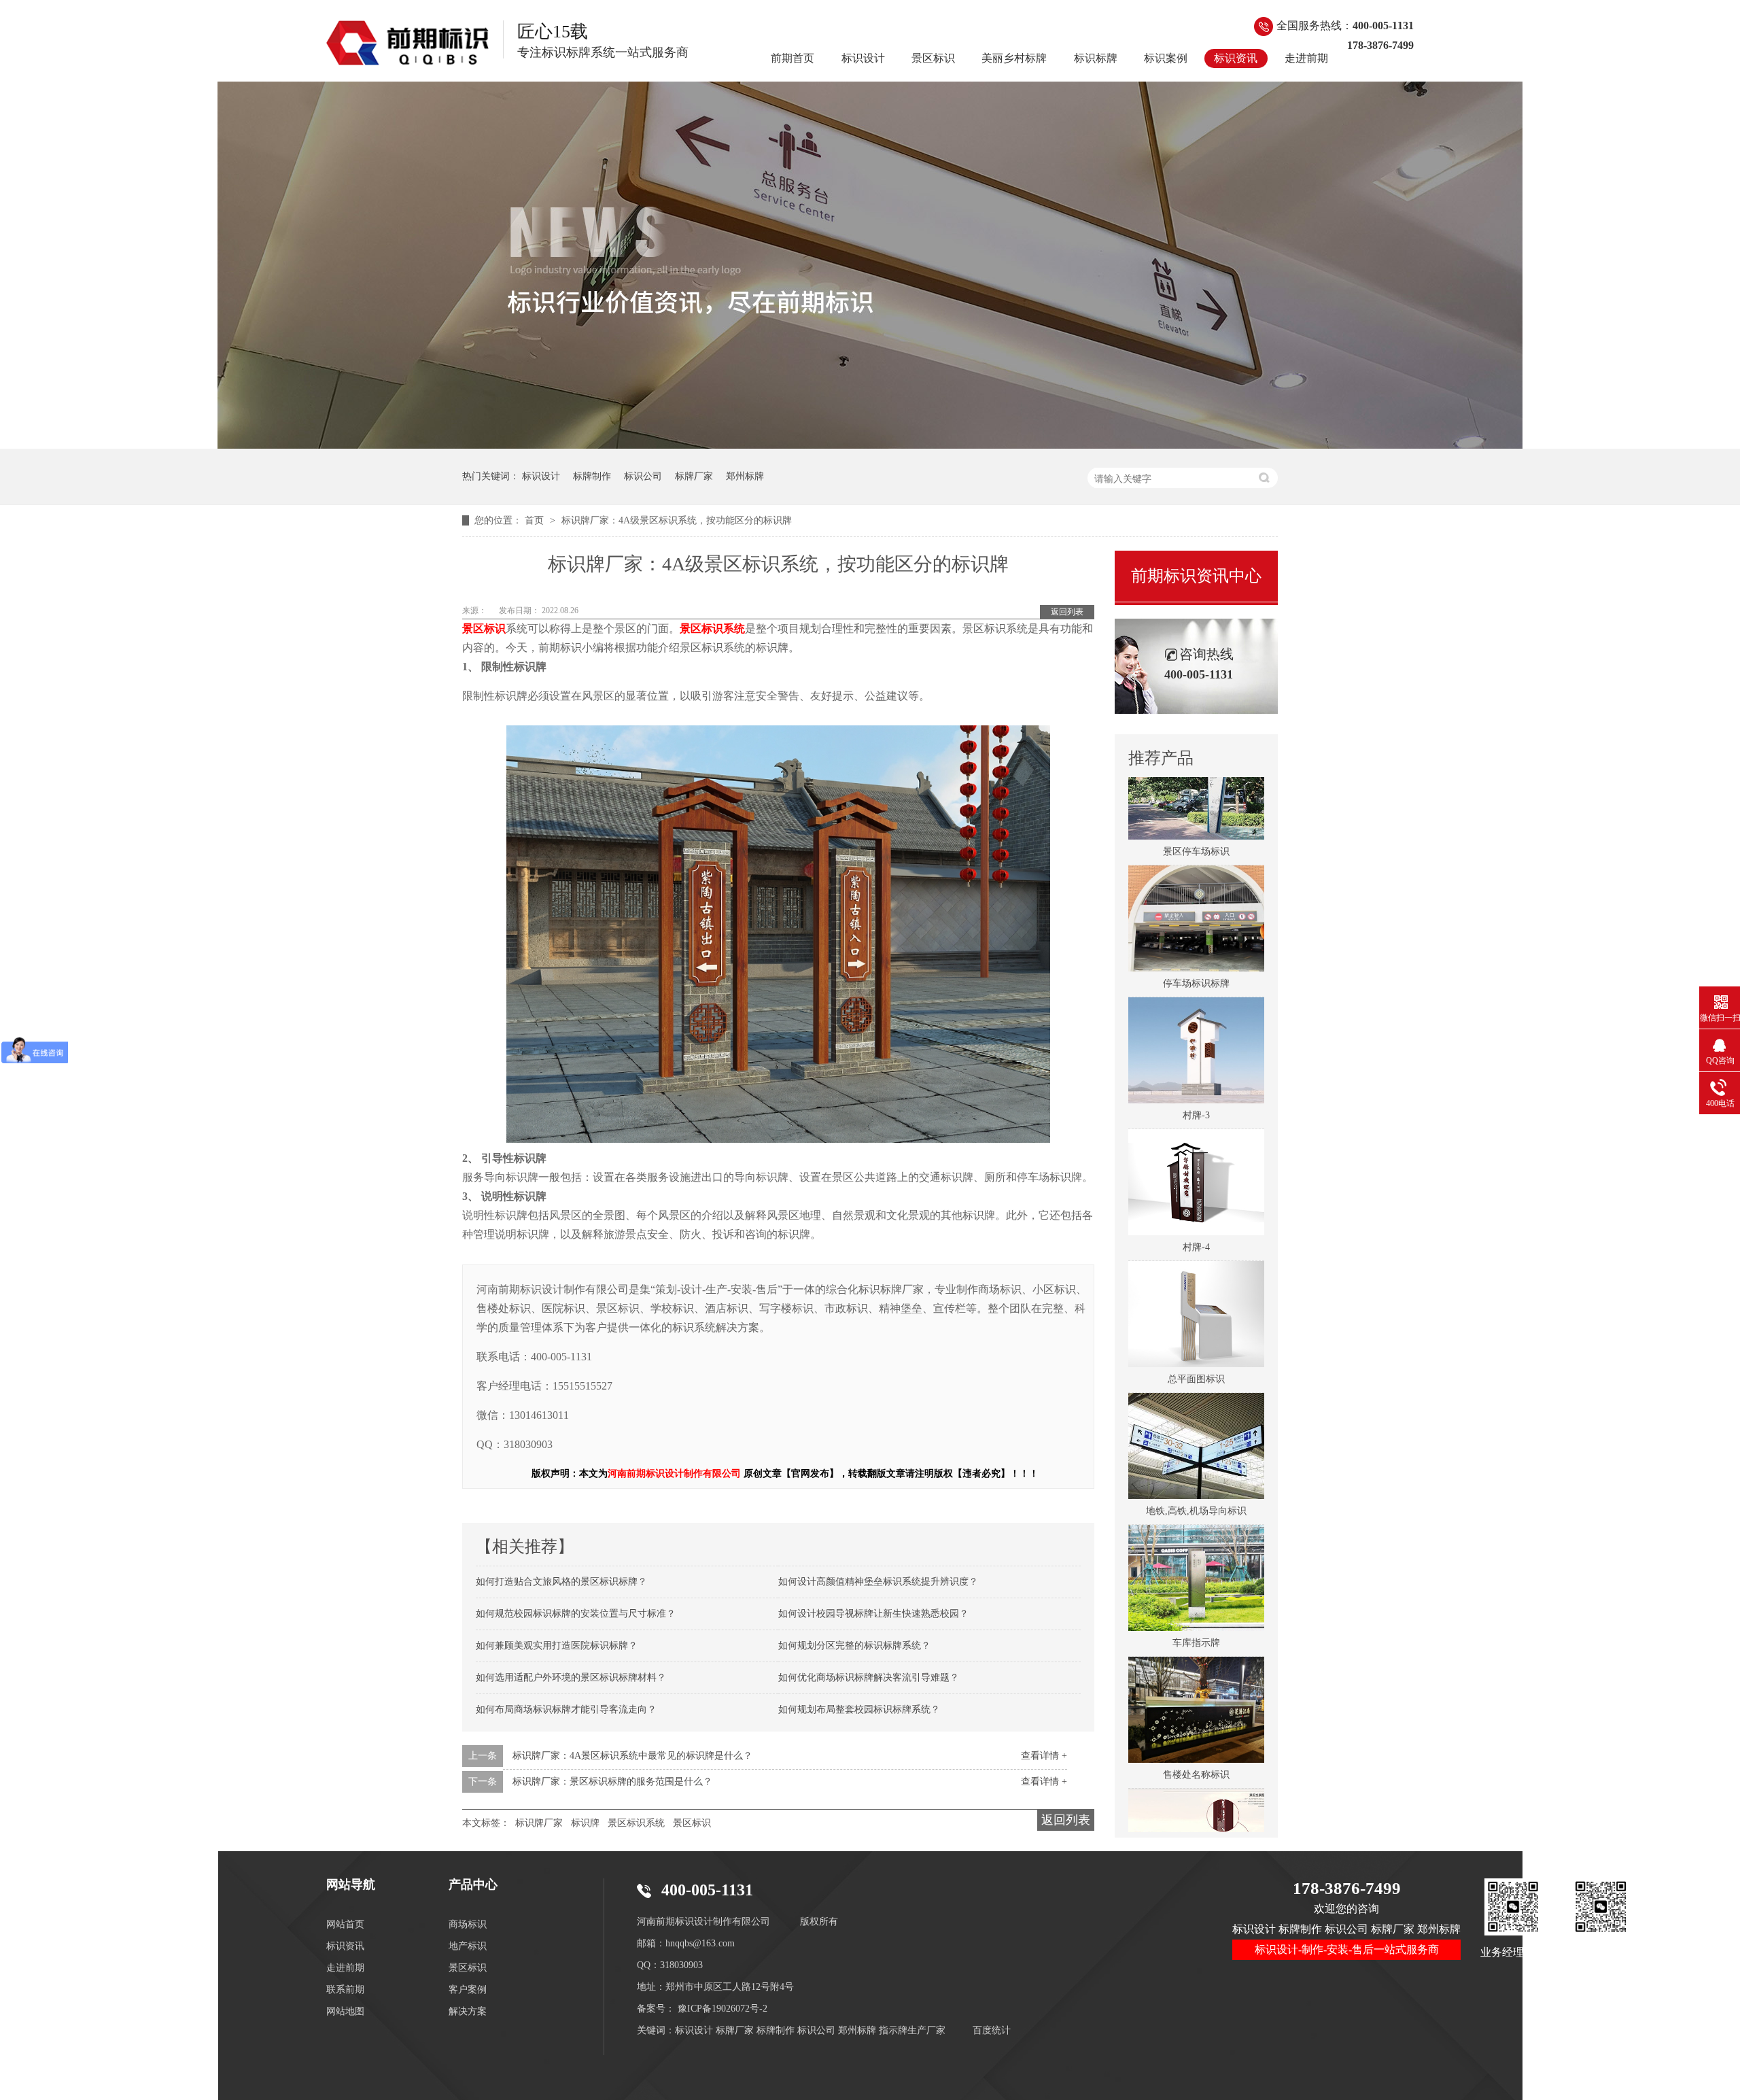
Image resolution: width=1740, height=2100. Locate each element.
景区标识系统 (636, 1823)
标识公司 (643, 476)
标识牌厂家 (539, 1823)
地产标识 (468, 1946)
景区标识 (933, 58)
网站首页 (345, 1924)
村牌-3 (1196, 1079)
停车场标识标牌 (1196, 947)
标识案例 (1166, 58)
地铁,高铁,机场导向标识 (1196, 1475)
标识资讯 (1236, 58)
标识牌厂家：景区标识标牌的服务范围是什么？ (612, 1781)
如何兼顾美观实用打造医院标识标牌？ (557, 1646)
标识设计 (863, 58)
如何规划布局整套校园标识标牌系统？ (859, 1709)
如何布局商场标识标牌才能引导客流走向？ (566, 1709)
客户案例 (468, 1990)
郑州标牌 (745, 476)
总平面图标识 (1196, 1343)
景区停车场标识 (1196, 815)
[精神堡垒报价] (870, 445)
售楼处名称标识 (1196, 1739)
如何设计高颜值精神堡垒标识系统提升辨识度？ (878, 1582)
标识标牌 (1096, 58)
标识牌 (585, 1823)
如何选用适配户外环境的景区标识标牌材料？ (571, 1677)
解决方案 (468, 2011)
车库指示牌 (1196, 1607)
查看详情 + (1044, 1756)
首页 (536, 520)
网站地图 (345, 2011)
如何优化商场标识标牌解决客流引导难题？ (869, 1677)
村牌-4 (1196, 1211)
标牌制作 (592, 476)
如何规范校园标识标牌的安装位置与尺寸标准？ (576, 1614)
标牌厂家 (694, 476)
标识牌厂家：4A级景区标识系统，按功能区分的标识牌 (677, 520)
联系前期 (345, 1990)
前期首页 (793, 58)
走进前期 (1306, 58)
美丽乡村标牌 (1014, 58)
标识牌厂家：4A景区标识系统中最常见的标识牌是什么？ (632, 1756)
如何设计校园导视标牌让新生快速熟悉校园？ (873, 1614)
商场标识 (468, 1924)
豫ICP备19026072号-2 (723, 2009)
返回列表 (1067, 612)
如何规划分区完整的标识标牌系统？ (854, 1646)
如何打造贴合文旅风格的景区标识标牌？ (561, 1582)
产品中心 (473, 1884)
